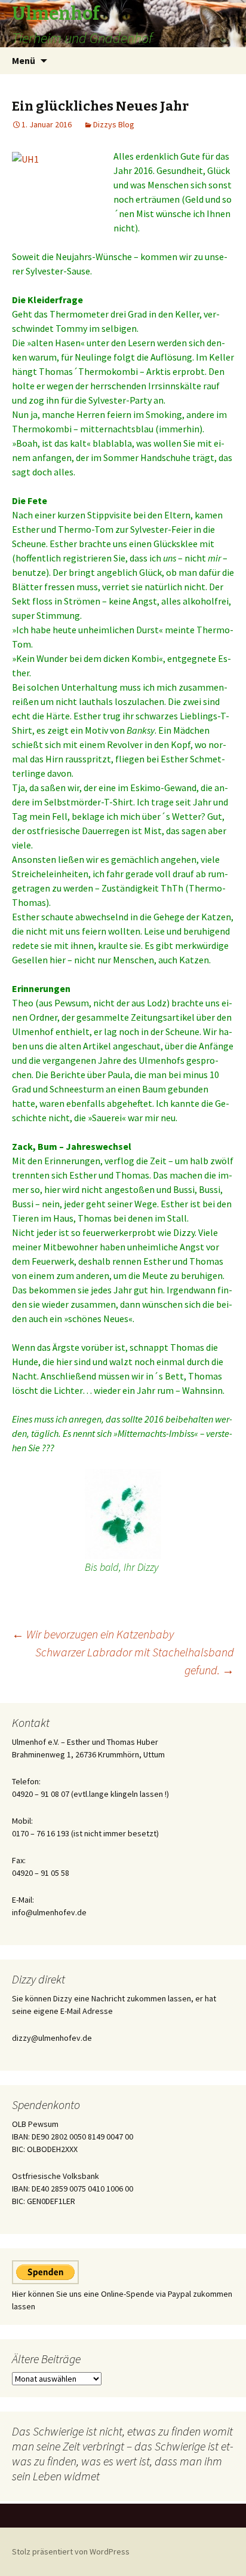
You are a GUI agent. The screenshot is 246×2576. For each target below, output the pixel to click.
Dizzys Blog (114, 124)
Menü (24, 60)
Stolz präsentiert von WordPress (71, 2551)
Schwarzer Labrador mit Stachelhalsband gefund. (135, 1661)
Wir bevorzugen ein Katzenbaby (93, 1634)
